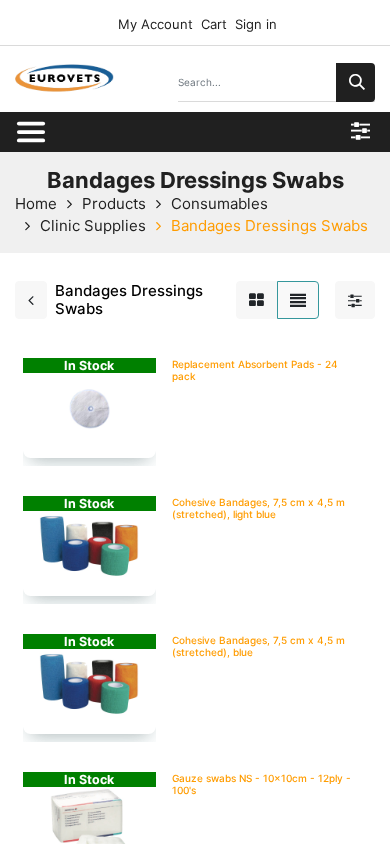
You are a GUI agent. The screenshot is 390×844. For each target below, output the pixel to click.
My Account (153, 24)
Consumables (219, 203)
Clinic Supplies (93, 225)
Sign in (256, 24)
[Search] (355, 82)
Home (36, 203)
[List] (298, 300)
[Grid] (256, 300)
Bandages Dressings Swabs (269, 225)
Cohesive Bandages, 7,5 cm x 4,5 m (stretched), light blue (258, 508)
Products (114, 203)
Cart (214, 24)
